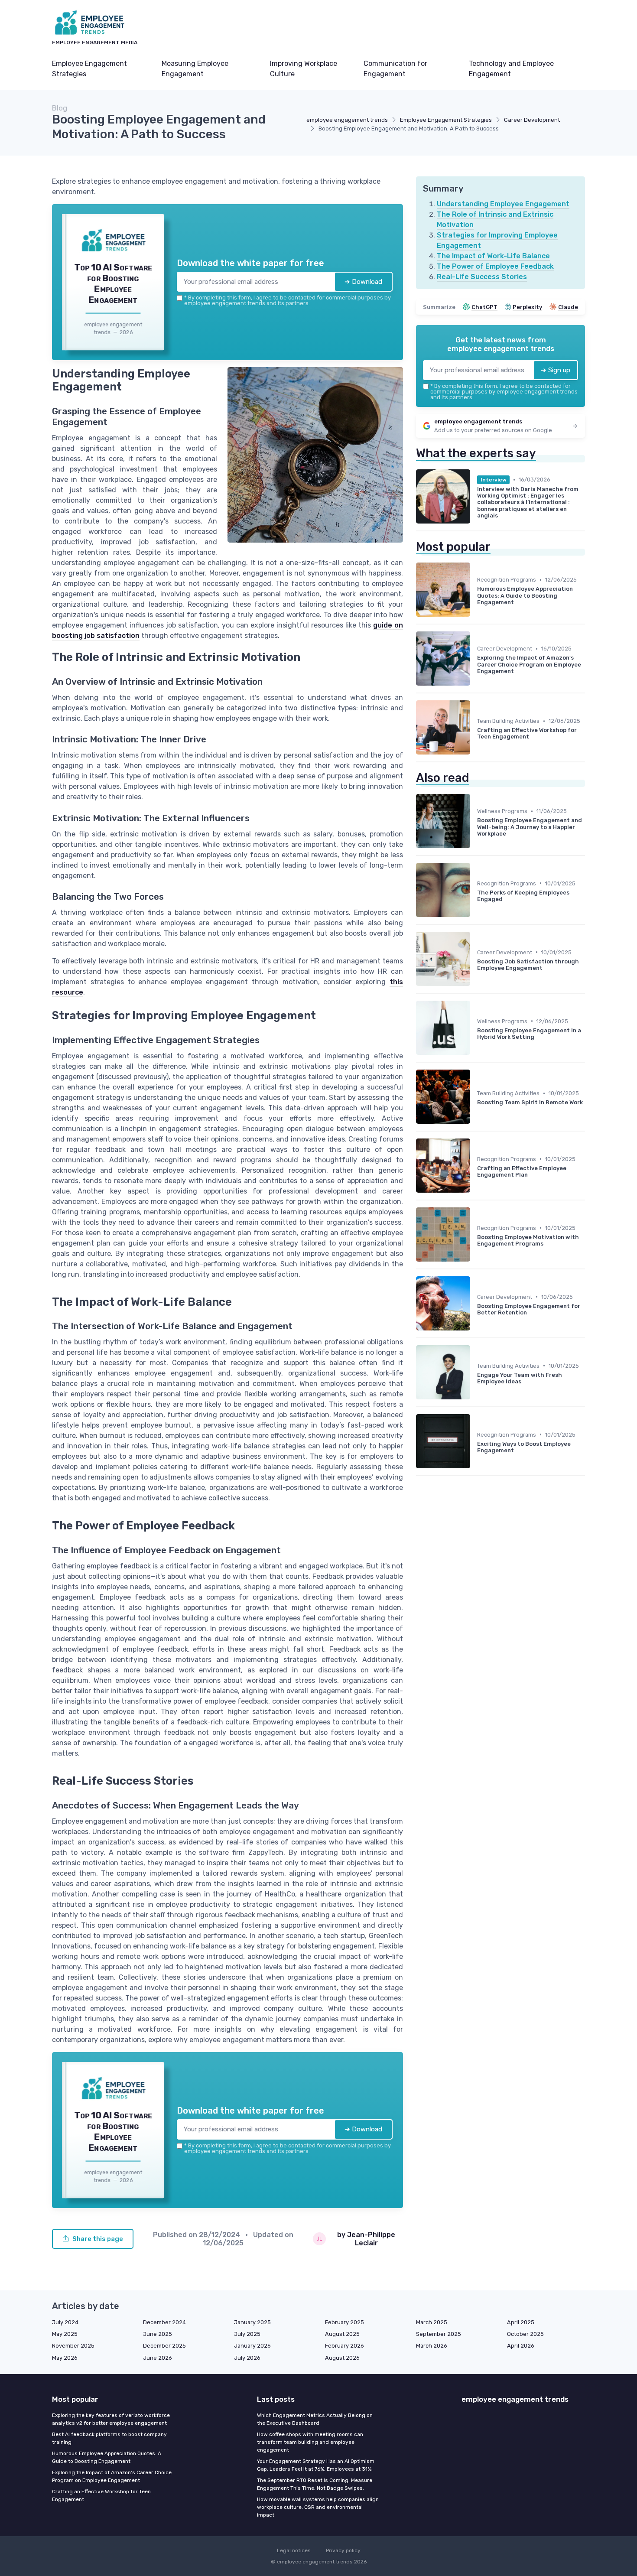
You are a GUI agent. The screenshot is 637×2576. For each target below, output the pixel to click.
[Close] (475, 1223)
